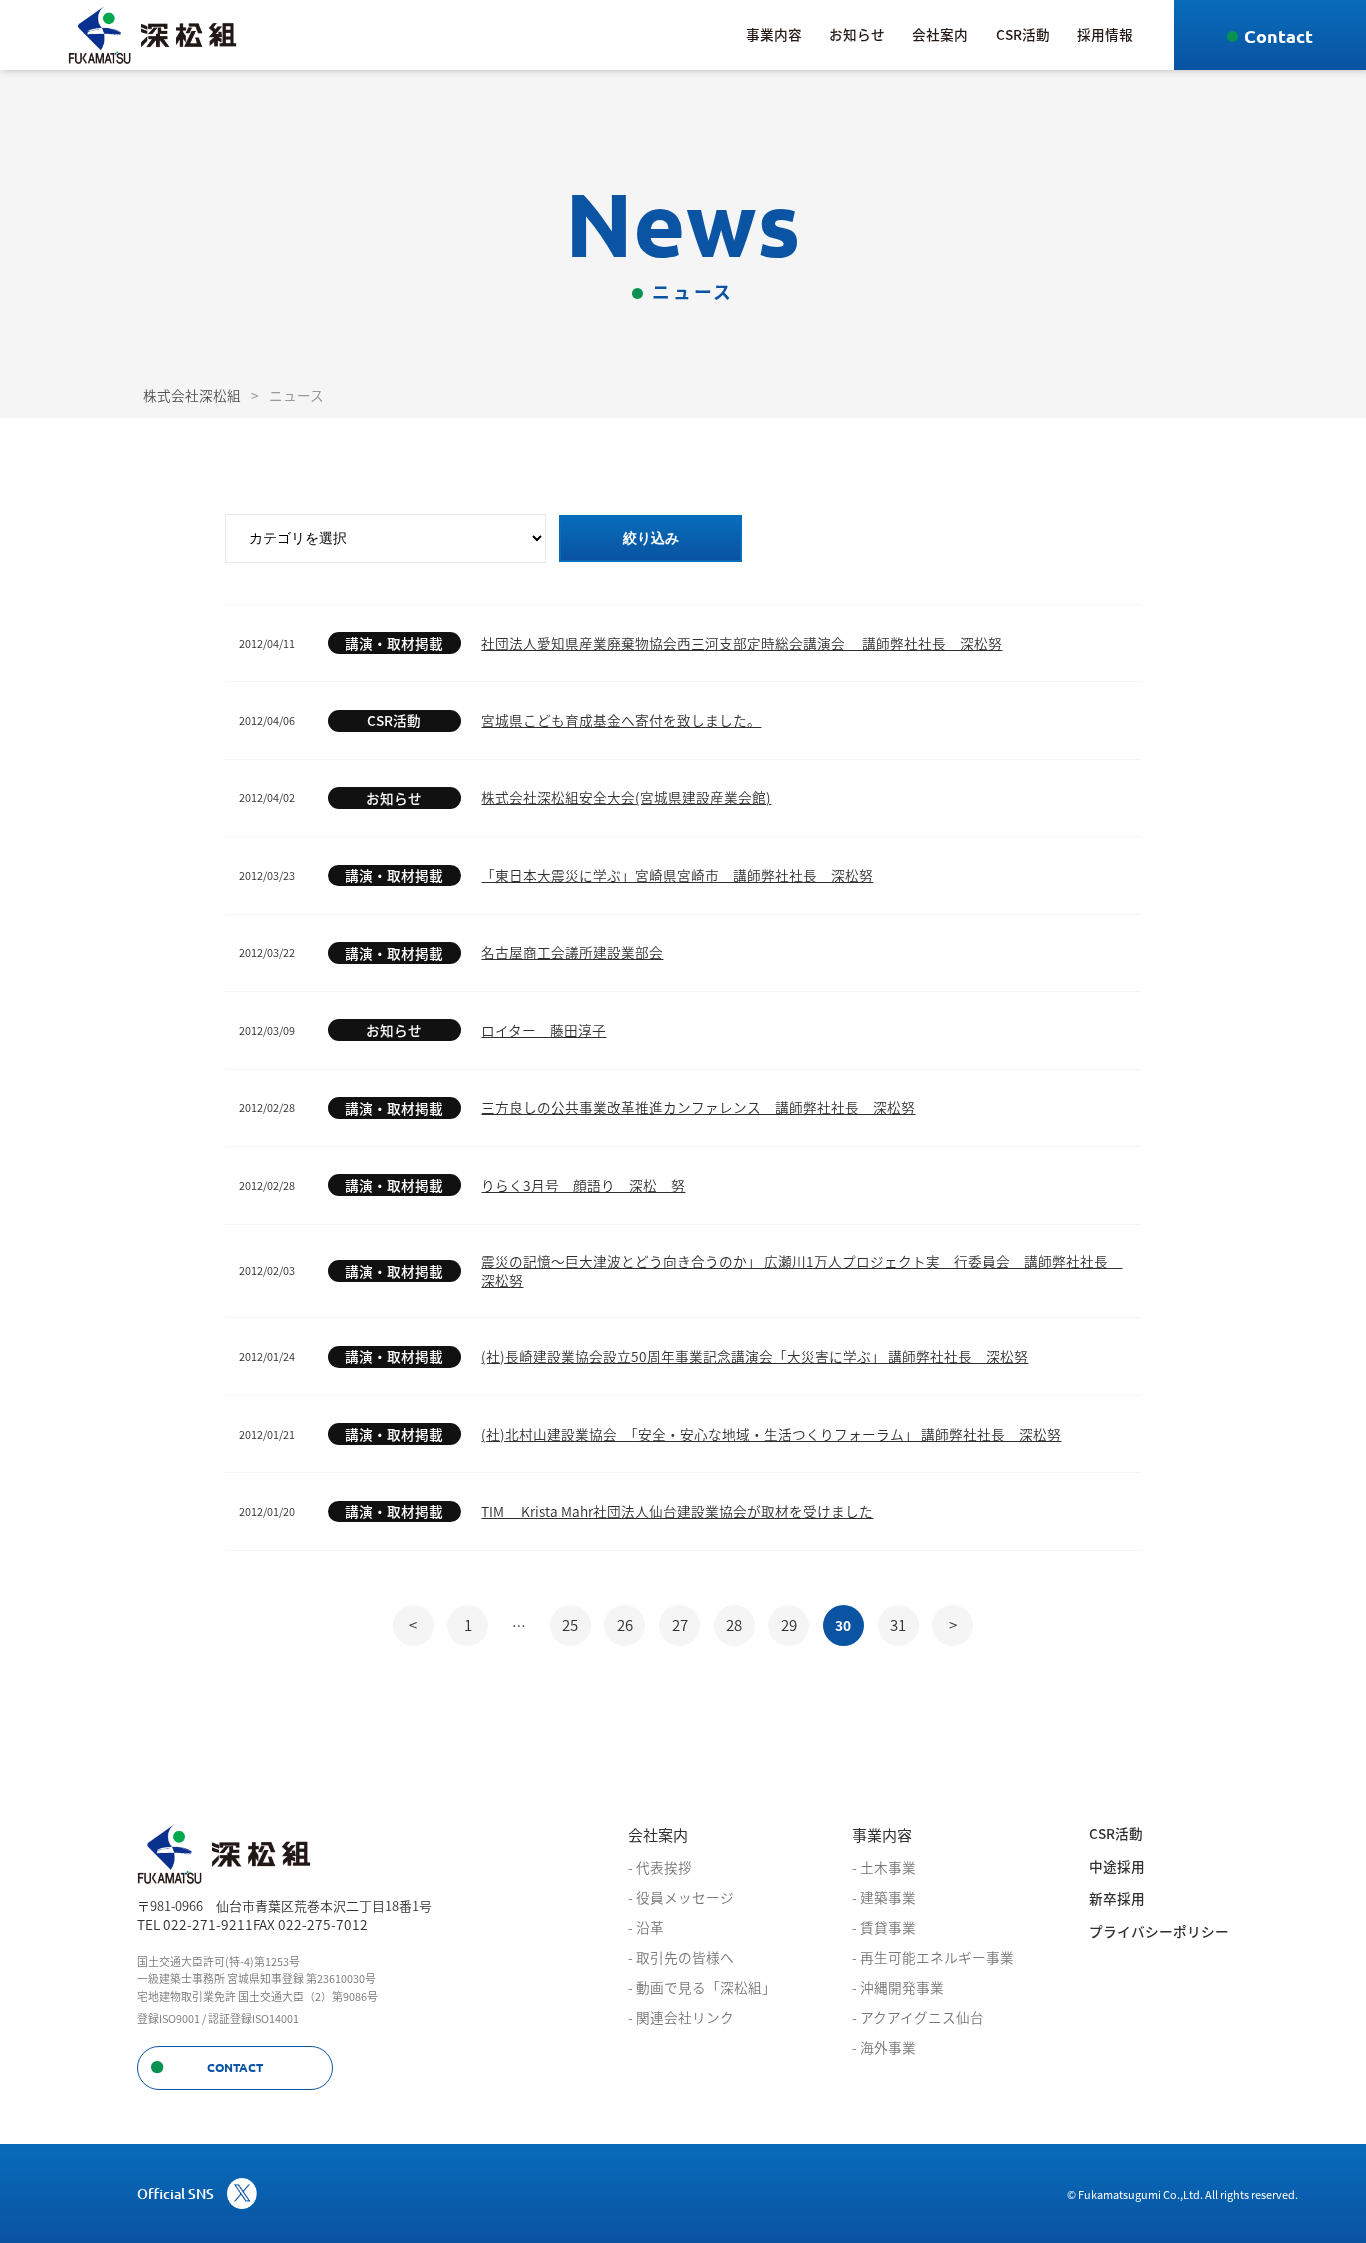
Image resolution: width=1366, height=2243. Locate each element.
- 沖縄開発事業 (898, 1987)
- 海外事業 (884, 2047)
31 (898, 1624)
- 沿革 (646, 1927)
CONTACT (235, 2067)
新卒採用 (1117, 1898)
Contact (1278, 35)
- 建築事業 (884, 1897)
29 (789, 1624)
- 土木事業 (884, 1867)
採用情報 (1105, 34)
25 (570, 1624)
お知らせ (857, 34)
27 (680, 1624)
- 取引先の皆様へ (681, 1957)
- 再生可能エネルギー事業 (933, 1957)
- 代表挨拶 (660, 1867)
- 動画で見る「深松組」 (702, 1987)
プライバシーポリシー (1159, 1931)
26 (625, 1624)
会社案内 (940, 34)
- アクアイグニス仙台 (918, 2017)
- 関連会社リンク (681, 2017)
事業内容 (774, 34)
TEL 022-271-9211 (195, 1924)
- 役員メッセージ (681, 1897)
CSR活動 (1023, 34)
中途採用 (1117, 1866)
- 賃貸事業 (884, 1927)
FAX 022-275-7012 (310, 1924)
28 (734, 1624)
